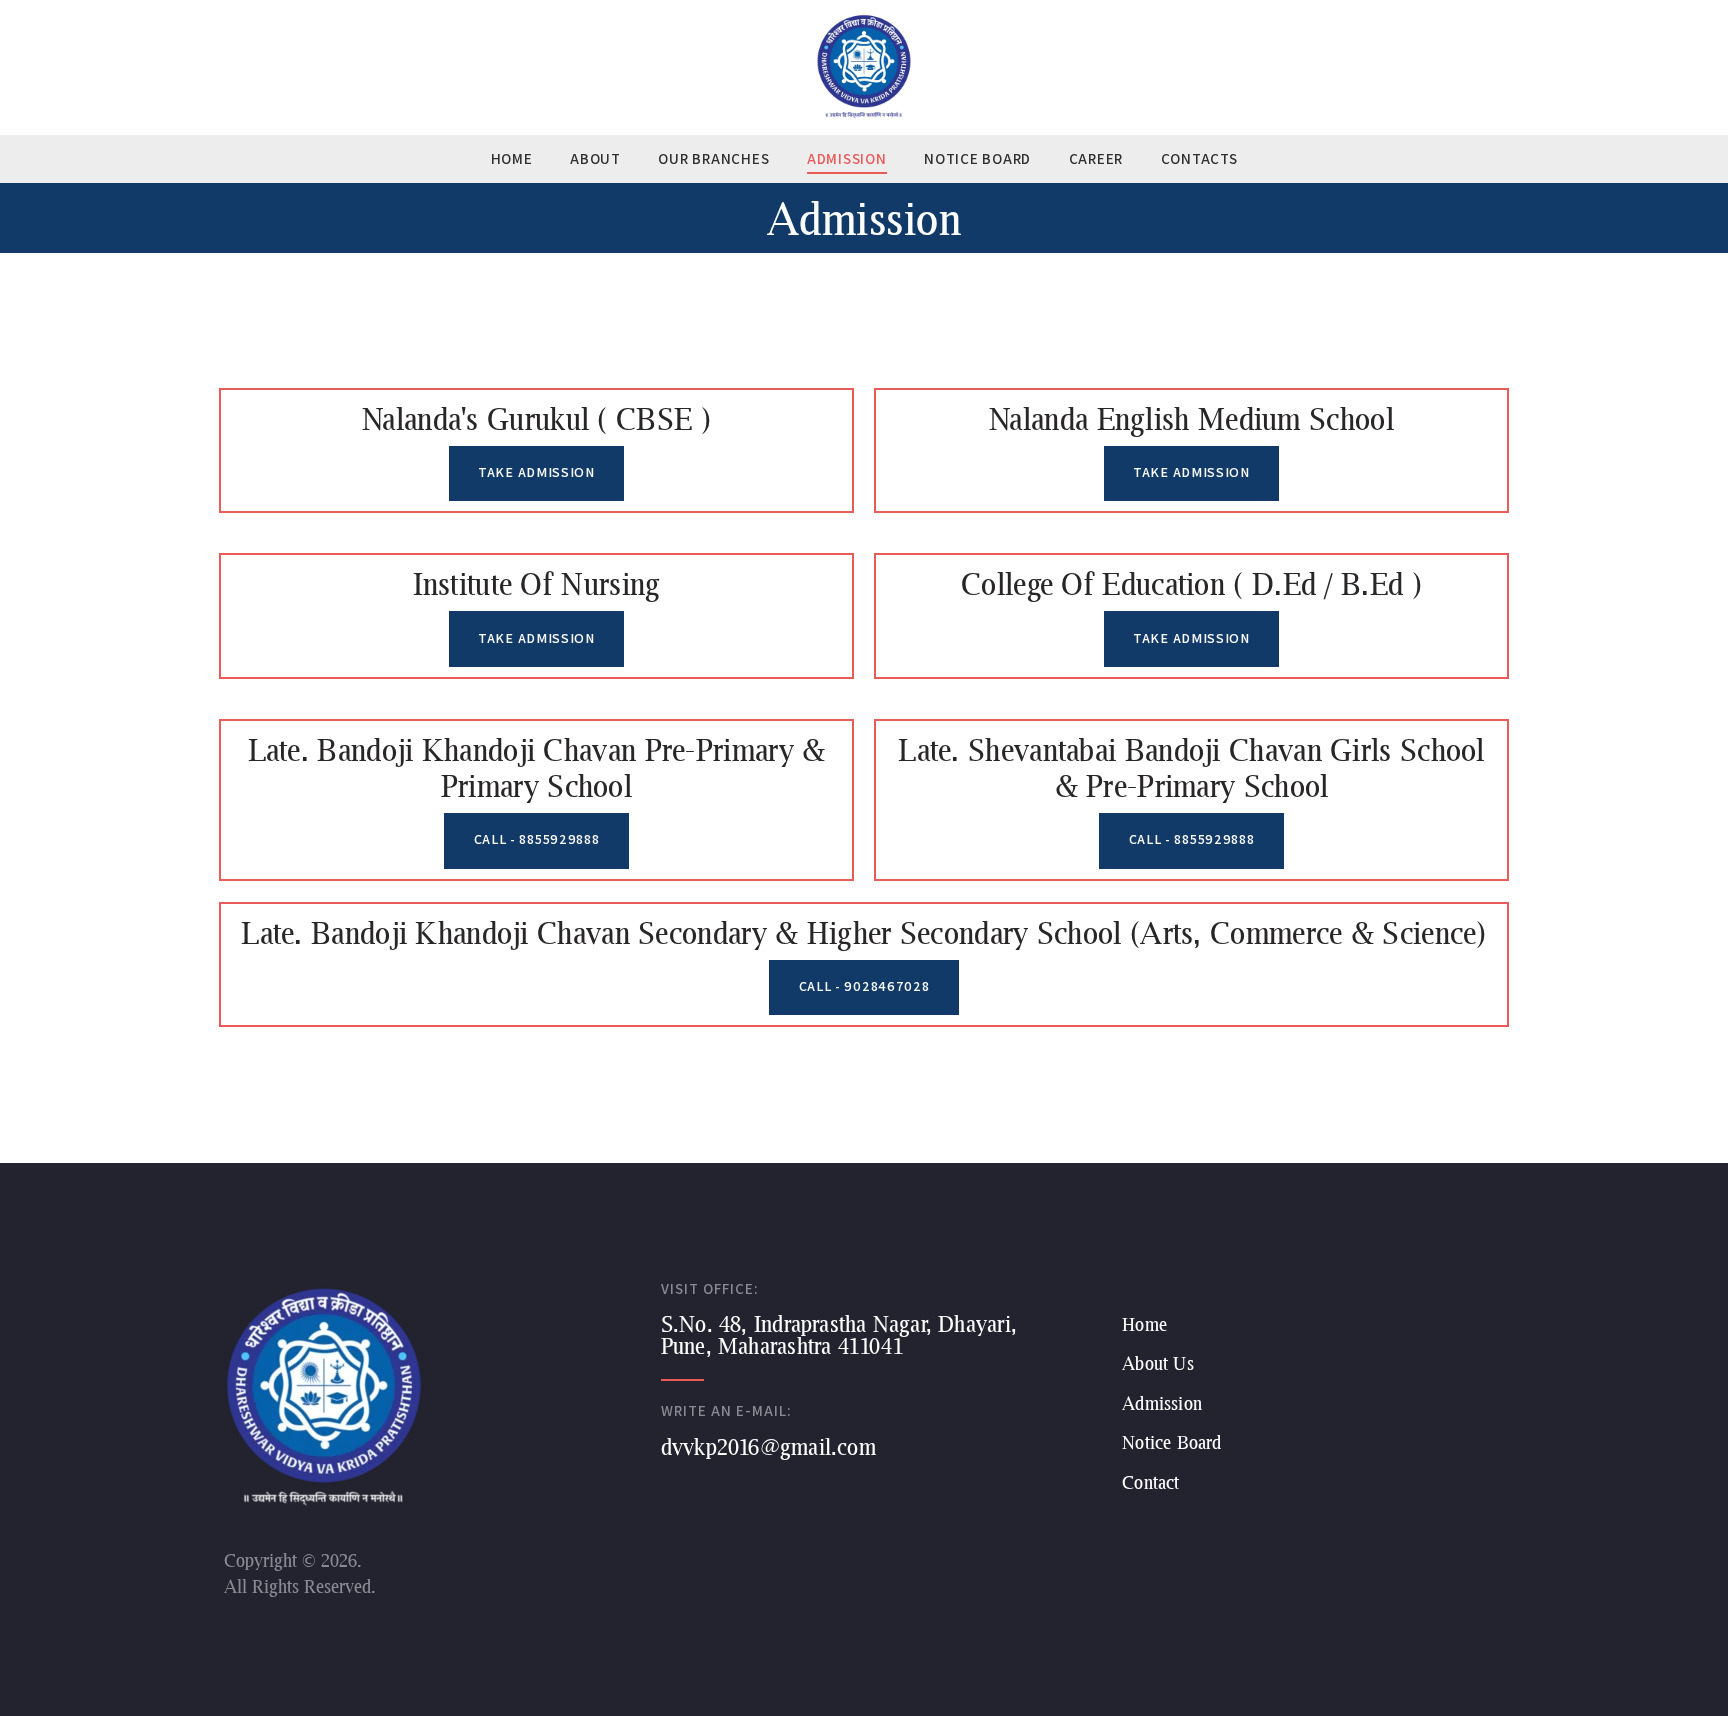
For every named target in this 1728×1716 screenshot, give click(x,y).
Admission (1162, 1403)
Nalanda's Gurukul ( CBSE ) (536, 418)
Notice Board (1171, 1442)
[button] (537, 474)
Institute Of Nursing (537, 583)
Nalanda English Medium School (1191, 418)
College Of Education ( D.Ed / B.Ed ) (1191, 583)
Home (1144, 1324)
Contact (1150, 1482)
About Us (1157, 1363)
